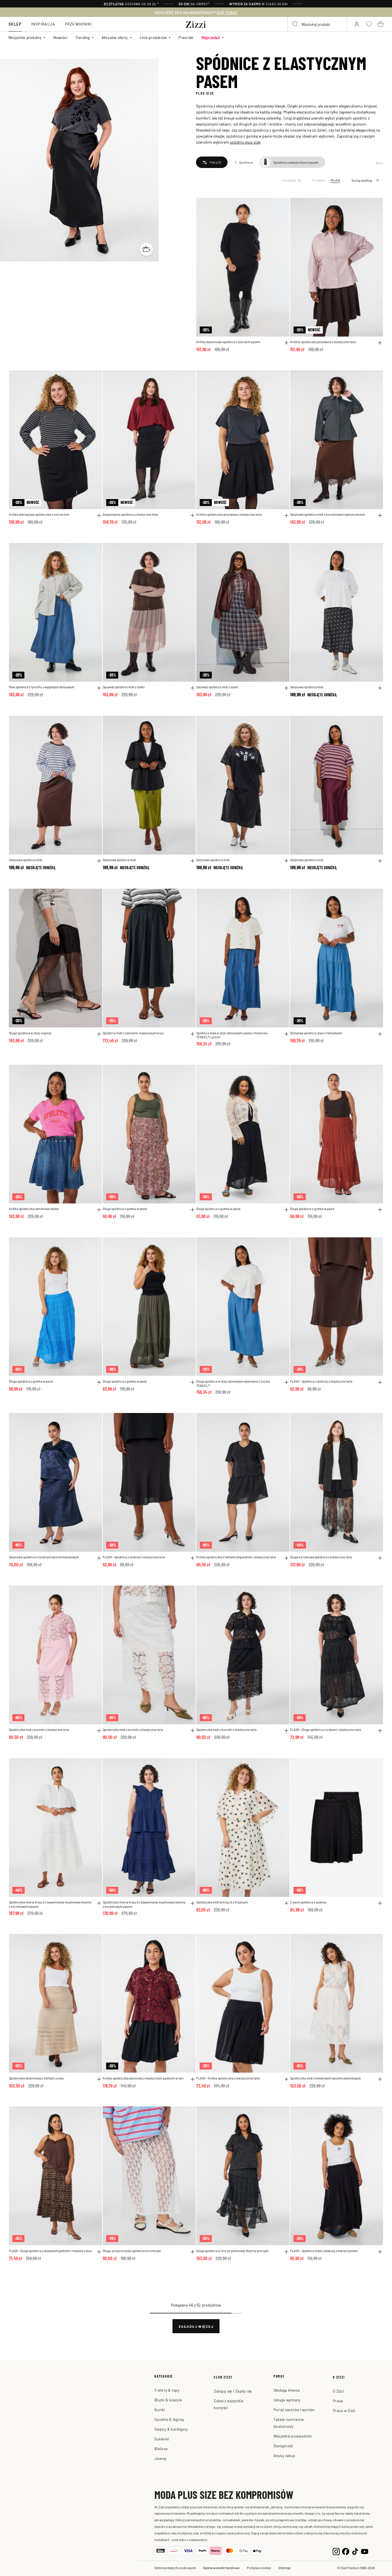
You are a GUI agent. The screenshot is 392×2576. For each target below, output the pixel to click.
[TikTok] (355, 2551)
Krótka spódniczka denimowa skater (34, 1209)
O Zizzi (338, 2391)
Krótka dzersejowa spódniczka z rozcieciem (39, 514)
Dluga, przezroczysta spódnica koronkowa (132, 2251)
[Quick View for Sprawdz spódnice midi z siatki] (193, 688)
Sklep (15, 24)
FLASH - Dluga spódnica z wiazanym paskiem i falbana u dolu (50, 2251)
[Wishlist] (282, 205)
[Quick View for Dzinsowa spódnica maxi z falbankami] (380, 1034)
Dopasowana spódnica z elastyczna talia (130, 514)
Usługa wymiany (287, 2400)
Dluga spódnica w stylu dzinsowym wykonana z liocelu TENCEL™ (233, 1383)
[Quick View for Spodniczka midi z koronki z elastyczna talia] (99, 1731)
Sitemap (285, 2568)
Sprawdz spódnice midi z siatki (124, 687)
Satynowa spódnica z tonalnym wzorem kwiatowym (44, 1557)
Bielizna (161, 2449)
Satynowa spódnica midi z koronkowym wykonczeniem (328, 514)
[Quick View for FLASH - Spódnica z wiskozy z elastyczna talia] (380, 1382)
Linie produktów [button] (153, 37)
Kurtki (160, 2410)
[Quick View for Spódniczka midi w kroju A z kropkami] (286, 1903)
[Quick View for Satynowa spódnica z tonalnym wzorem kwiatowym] (99, 1558)
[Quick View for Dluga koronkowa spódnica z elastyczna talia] (380, 1558)
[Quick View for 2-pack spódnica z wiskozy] (380, 1903)
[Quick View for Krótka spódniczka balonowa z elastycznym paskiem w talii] (193, 2079)
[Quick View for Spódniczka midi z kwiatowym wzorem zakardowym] (380, 2079)
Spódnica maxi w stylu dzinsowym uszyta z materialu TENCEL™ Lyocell (232, 1035)
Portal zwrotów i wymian (294, 2410)
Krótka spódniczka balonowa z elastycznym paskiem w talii (143, 2078)
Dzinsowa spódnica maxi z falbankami (316, 1033)
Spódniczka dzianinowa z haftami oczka (36, 2078)
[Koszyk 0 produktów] (381, 24)
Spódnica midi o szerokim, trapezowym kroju (133, 1033)
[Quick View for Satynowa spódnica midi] (380, 688)
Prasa (338, 2401)
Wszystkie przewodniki (293, 2436)
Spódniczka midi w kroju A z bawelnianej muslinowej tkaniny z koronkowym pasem (50, 1904)
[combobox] (317, 24)
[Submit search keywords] (295, 24)
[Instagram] (336, 2551)
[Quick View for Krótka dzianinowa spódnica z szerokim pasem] (286, 343)
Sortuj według (362, 180)
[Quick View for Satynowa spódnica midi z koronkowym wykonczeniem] (380, 515)
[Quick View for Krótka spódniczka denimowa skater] (99, 1210)
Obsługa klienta (287, 2390)
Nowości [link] (61, 37)
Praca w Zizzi (344, 2410)
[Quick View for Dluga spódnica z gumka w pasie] (193, 1210)
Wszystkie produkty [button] (25, 37)
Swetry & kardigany (171, 2429)
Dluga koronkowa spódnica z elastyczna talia (321, 1557)
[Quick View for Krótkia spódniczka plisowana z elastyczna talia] (380, 343)
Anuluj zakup (284, 2455)
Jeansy (161, 2458)
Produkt (319, 180)
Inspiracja (43, 24)
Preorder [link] (186, 37)
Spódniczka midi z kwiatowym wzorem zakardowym (325, 2078)
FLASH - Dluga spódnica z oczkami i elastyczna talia (326, 1729)
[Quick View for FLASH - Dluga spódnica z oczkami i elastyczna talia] (380, 1731)
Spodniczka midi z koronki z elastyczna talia (39, 1729)
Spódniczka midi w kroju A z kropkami (222, 1902)
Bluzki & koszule (168, 2400)
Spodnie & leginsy (169, 2419)
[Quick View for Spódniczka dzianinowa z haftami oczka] (99, 2079)
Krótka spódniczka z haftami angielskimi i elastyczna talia (236, 1557)
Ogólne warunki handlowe (221, 2568)
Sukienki (162, 2439)
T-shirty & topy (167, 2390)
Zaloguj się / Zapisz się (233, 2391)
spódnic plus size (245, 142)
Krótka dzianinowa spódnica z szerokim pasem (228, 342)
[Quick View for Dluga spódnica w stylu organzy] (99, 1034)
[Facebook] (346, 2551)
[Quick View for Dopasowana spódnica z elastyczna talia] (193, 515)
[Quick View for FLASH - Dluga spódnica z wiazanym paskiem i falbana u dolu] (99, 2252)
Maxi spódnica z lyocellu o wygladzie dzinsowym (42, 687)
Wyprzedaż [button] (211, 37)
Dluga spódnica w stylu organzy (30, 1033)
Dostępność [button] (284, 2446)
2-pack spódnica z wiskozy (308, 1902)
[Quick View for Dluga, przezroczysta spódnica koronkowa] (193, 2252)
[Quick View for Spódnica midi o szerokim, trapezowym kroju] (193, 1034)
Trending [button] (83, 37)
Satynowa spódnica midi (307, 687)
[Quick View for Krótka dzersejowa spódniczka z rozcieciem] (99, 515)
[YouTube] (365, 2551)
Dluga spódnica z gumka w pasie (125, 1209)
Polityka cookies (259, 2568)
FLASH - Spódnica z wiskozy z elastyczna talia (321, 1381)
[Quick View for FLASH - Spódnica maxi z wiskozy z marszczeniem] (380, 2252)
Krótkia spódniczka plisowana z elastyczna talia (323, 342)
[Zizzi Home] (196, 24)
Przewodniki (78, 24)
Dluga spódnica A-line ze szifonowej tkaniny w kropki (232, 2251)
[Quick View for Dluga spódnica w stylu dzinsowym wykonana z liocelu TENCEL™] (286, 1382)
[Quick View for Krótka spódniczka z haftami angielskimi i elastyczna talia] (286, 1558)
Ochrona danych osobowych (175, 2568)
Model (335, 180)
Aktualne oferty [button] (115, 37)
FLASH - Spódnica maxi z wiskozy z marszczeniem (324, 2251)
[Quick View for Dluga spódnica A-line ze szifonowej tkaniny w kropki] (286, 2252)
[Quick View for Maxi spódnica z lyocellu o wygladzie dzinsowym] (99, 688)
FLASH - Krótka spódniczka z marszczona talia (228, 2078)
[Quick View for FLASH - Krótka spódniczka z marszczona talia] (286, 2079)
